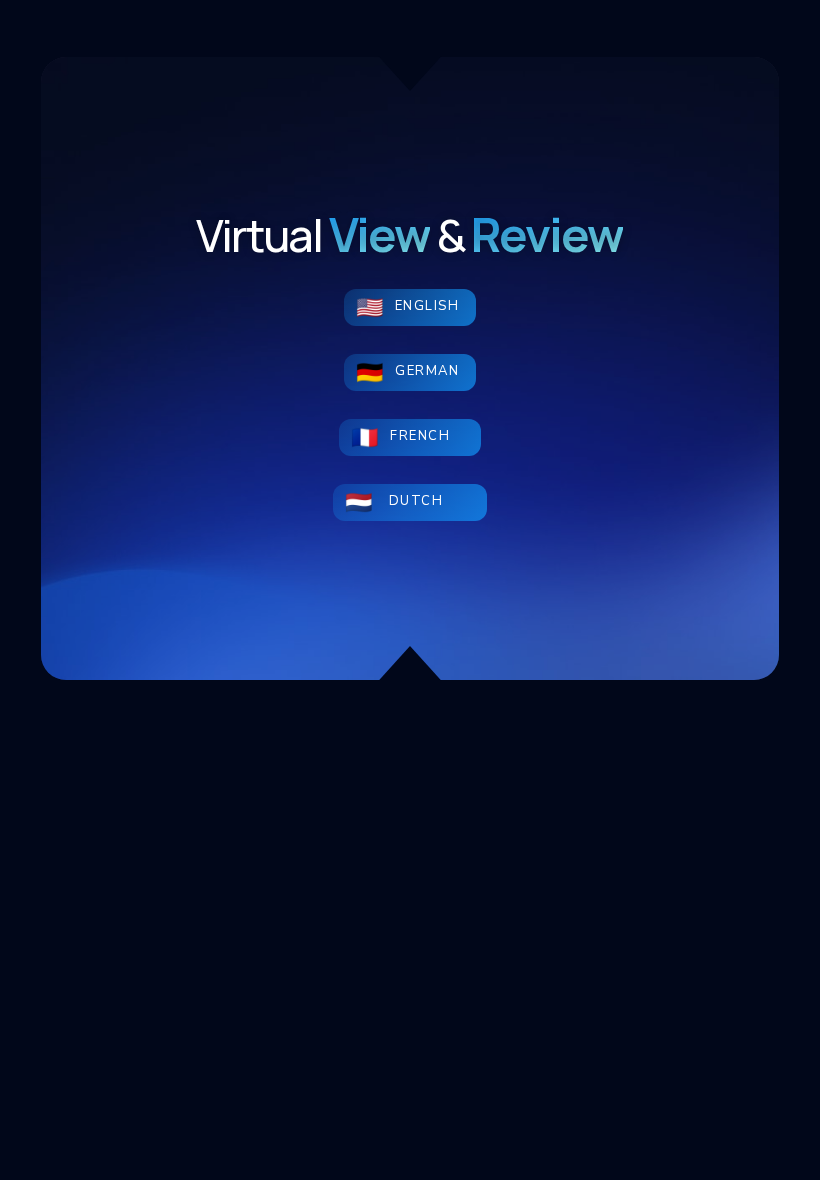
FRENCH (427, 436)
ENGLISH (427, 306)
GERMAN (427, 371)
